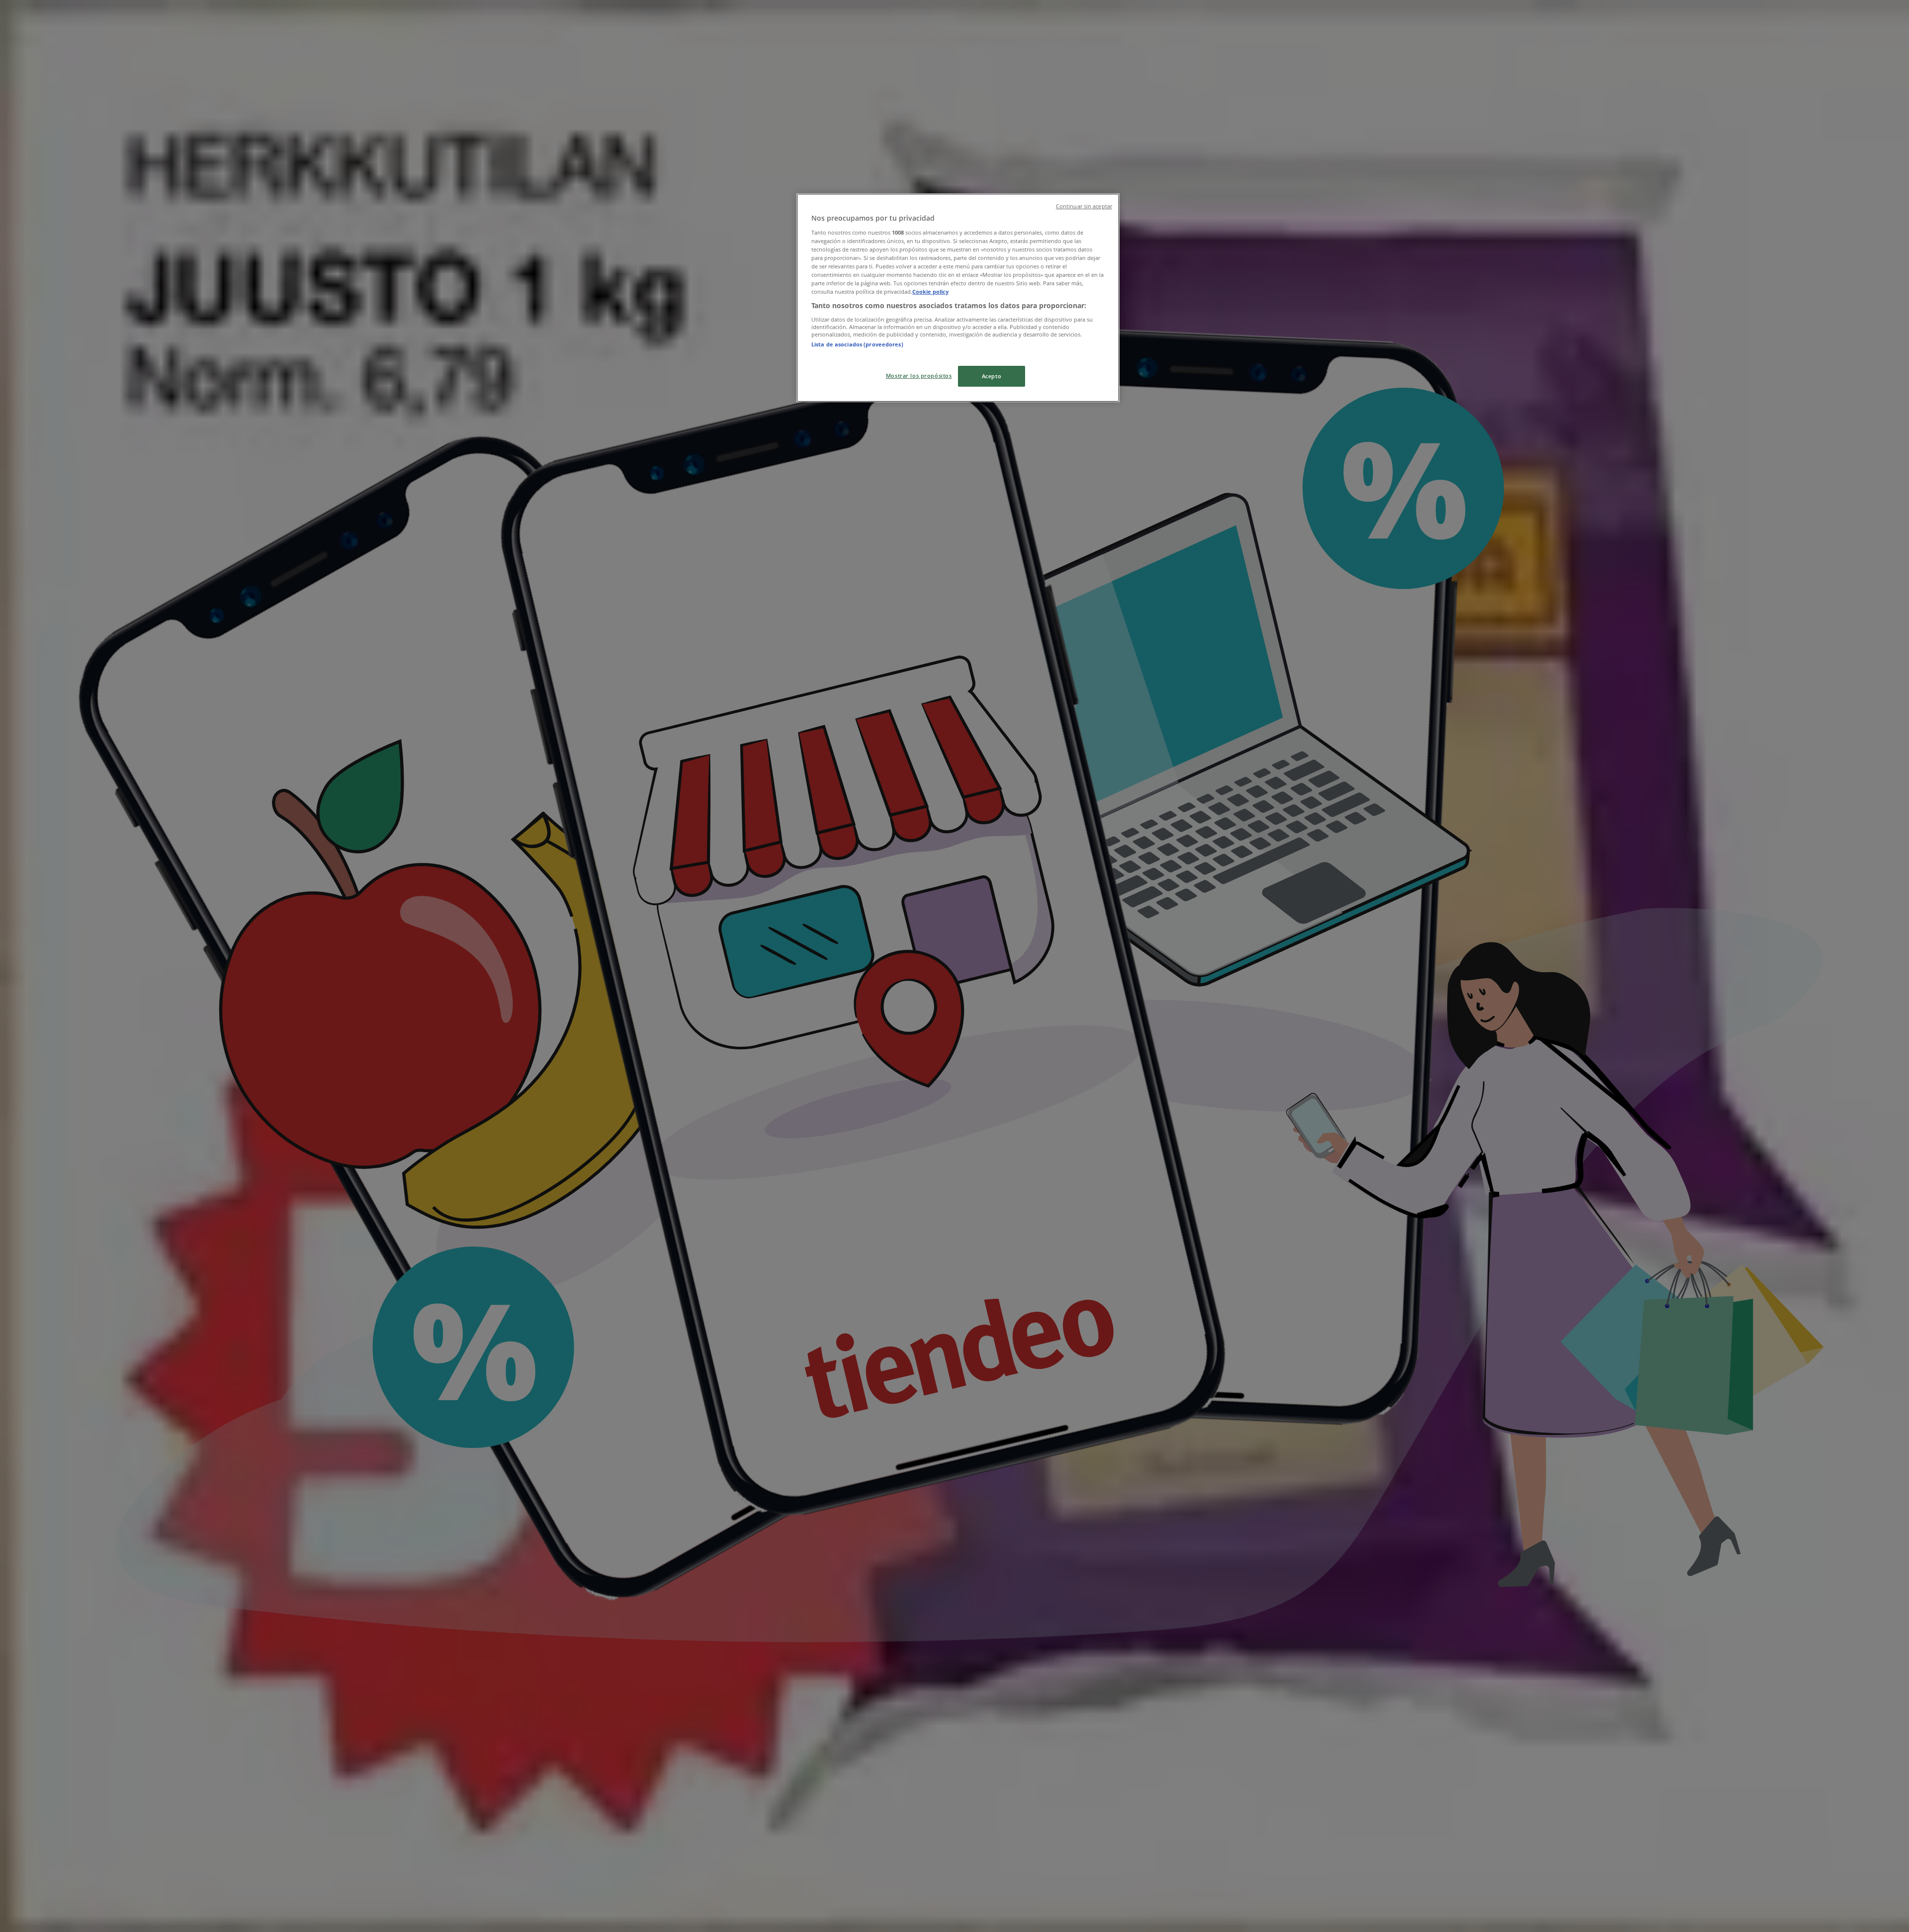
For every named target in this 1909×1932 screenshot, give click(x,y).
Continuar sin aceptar (1084, 206)
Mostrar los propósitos (919, 376)
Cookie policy (930, 292)
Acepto (992, 376)
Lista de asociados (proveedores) (857, 344)
